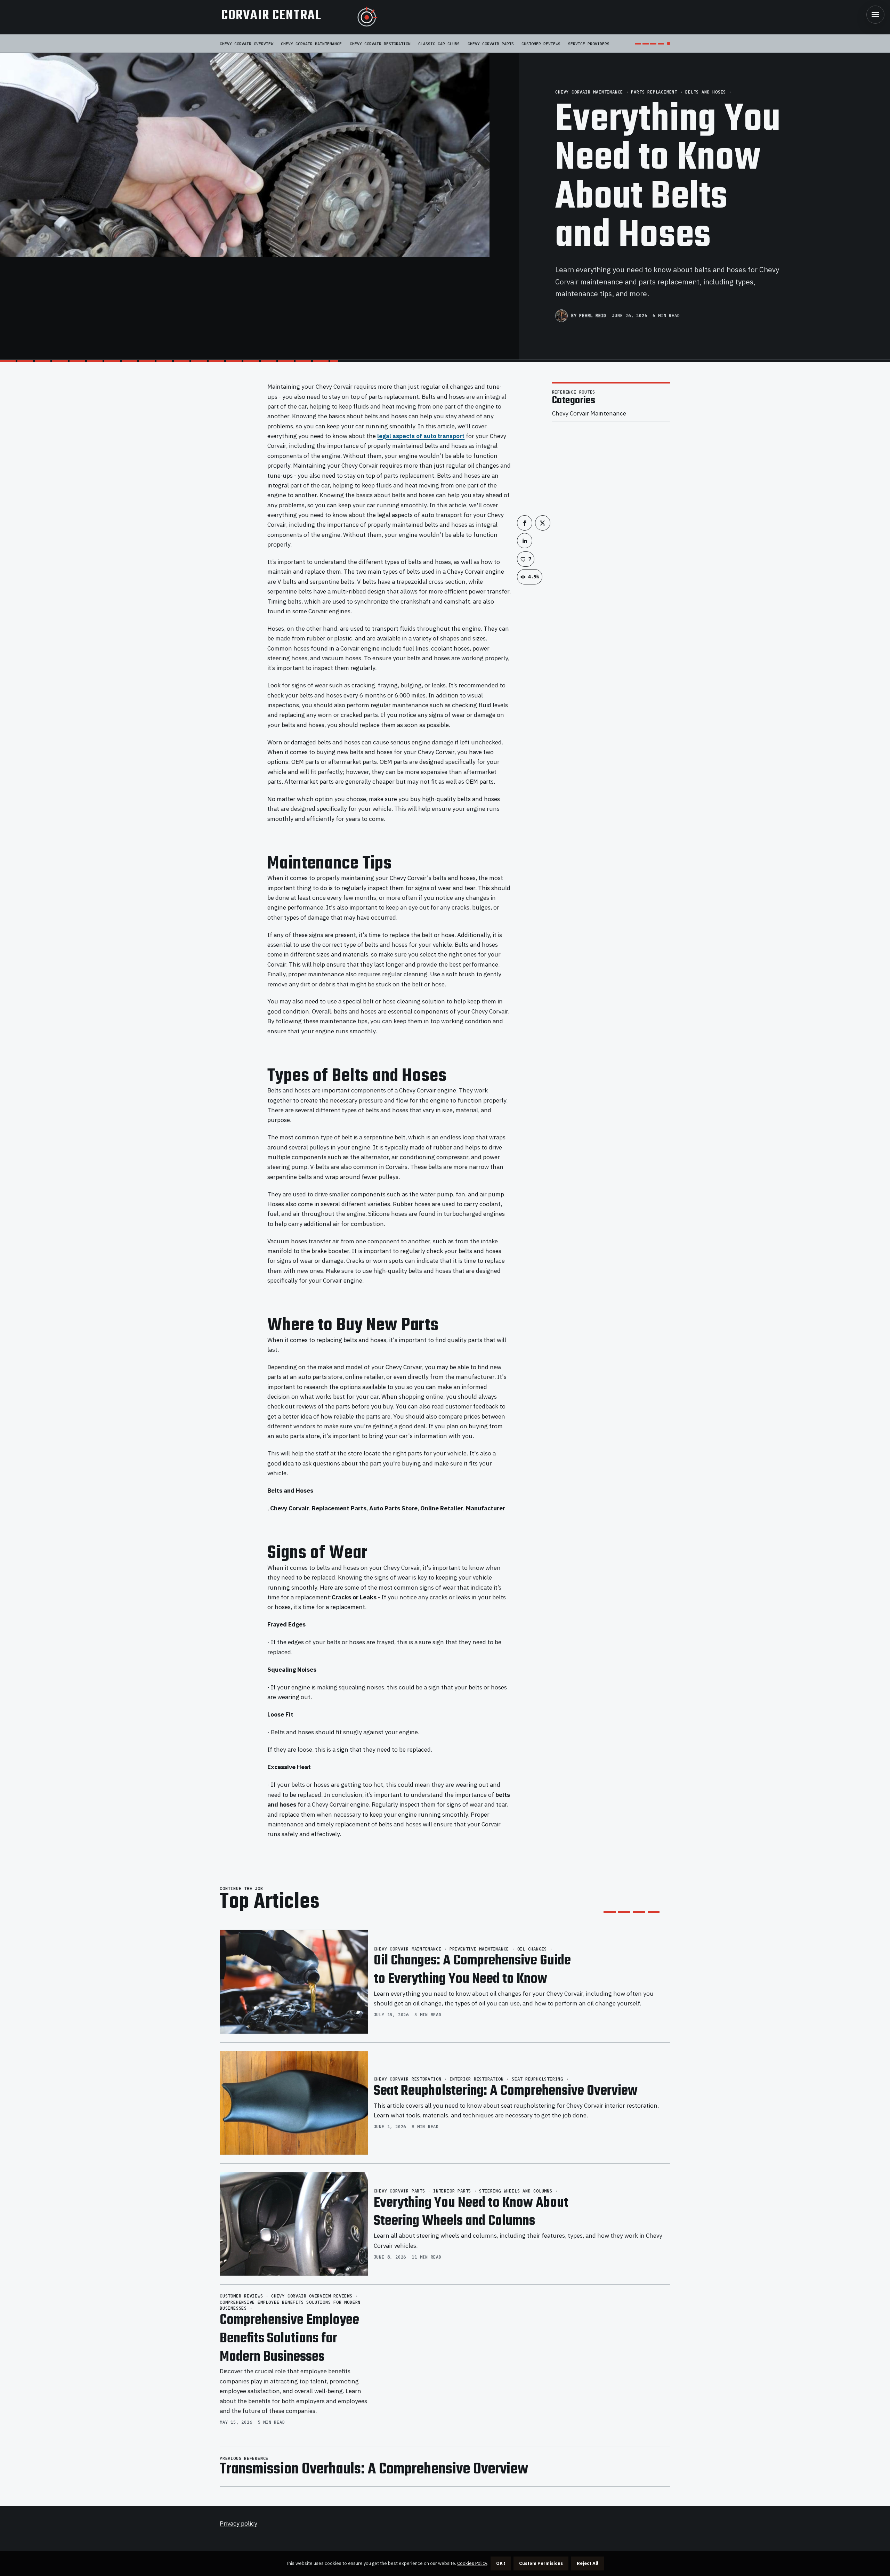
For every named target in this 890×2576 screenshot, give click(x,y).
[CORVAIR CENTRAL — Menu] (875, 15)
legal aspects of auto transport (421, 436)
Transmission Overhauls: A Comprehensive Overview (374, 2470)
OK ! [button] (501, 2563)
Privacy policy (238, 2523)
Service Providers (589, 44)
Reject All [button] (588, 2563)
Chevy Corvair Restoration (380, 44)
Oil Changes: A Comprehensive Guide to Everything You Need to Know (472, 1970)
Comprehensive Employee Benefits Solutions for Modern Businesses (289, 2339)
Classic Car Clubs (439, 44)
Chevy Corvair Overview (246, 44)
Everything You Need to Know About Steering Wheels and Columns (471, 2212)
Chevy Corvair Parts (491, 44)
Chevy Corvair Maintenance (311, 44)
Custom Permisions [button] (541, 2563)
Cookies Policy (472, 2563)
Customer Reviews (541, 44)
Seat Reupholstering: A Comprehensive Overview (506, 2091)
